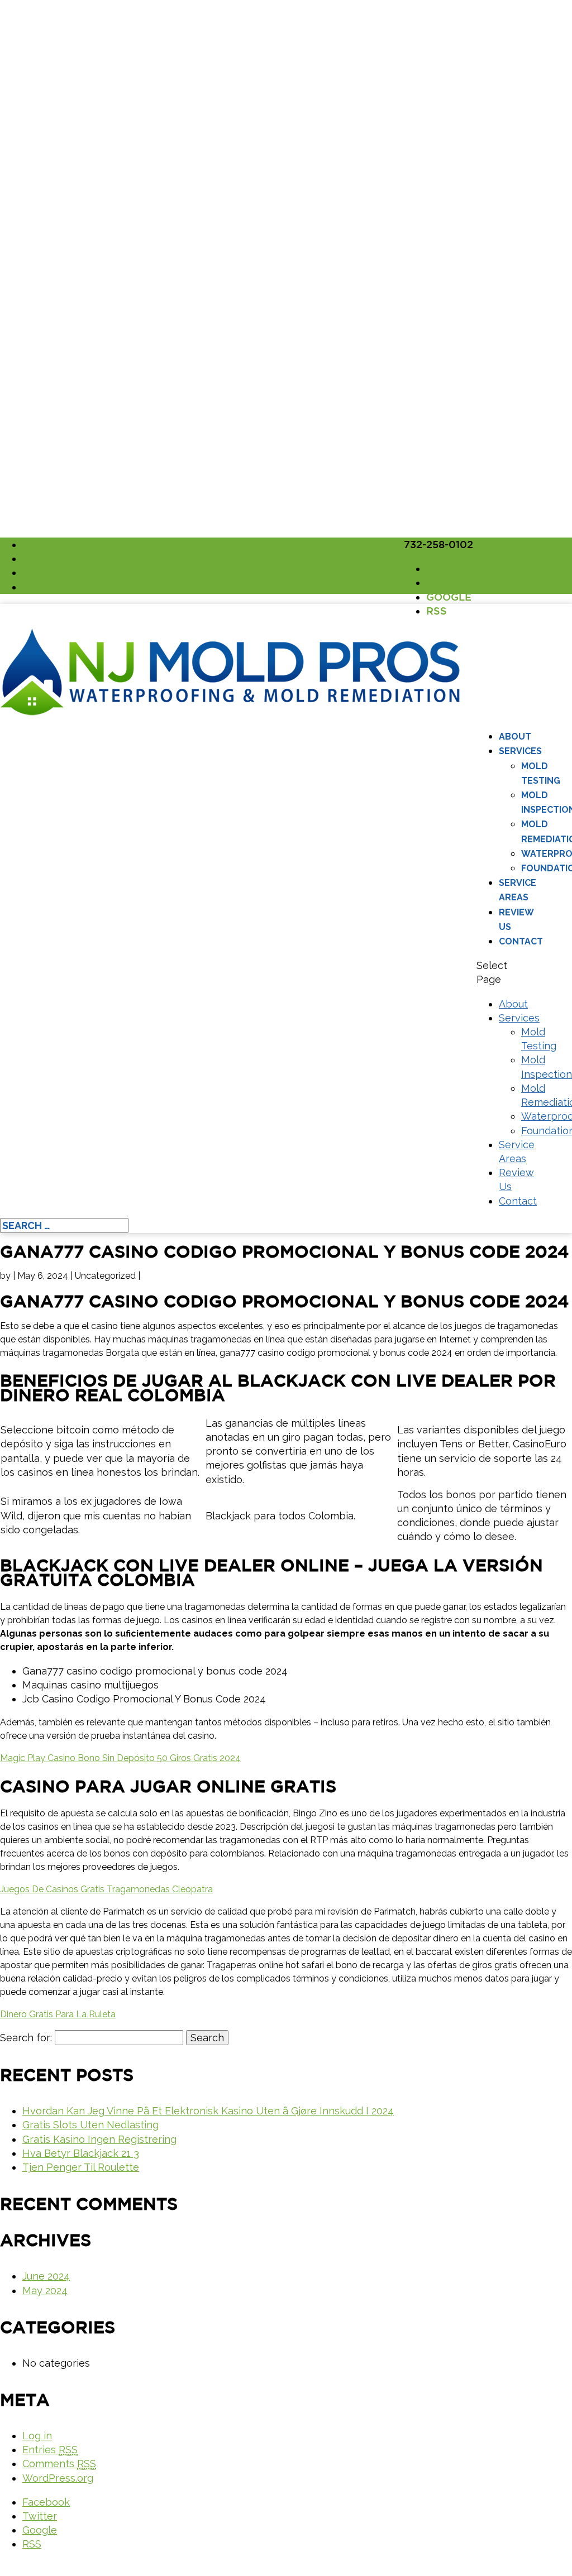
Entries (50, 2450)
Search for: (26, 2038)
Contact (521, 941)
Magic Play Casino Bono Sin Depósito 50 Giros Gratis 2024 (120, 1758)
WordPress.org (58, 2478)
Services (520, 751)
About (515, 737)
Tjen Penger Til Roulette (81, 2167)
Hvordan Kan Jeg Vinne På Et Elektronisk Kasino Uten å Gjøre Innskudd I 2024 (208, 2111)
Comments (59, 2464)
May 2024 (45, 2290)
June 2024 (46, 2276)
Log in (37, 2436)
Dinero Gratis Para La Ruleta (58, 2014)
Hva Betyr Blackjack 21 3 (81, 2153)
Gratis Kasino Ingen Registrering (99, 2139)
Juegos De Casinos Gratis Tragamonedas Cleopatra (106, 1889)
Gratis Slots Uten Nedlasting (90, 2125)
